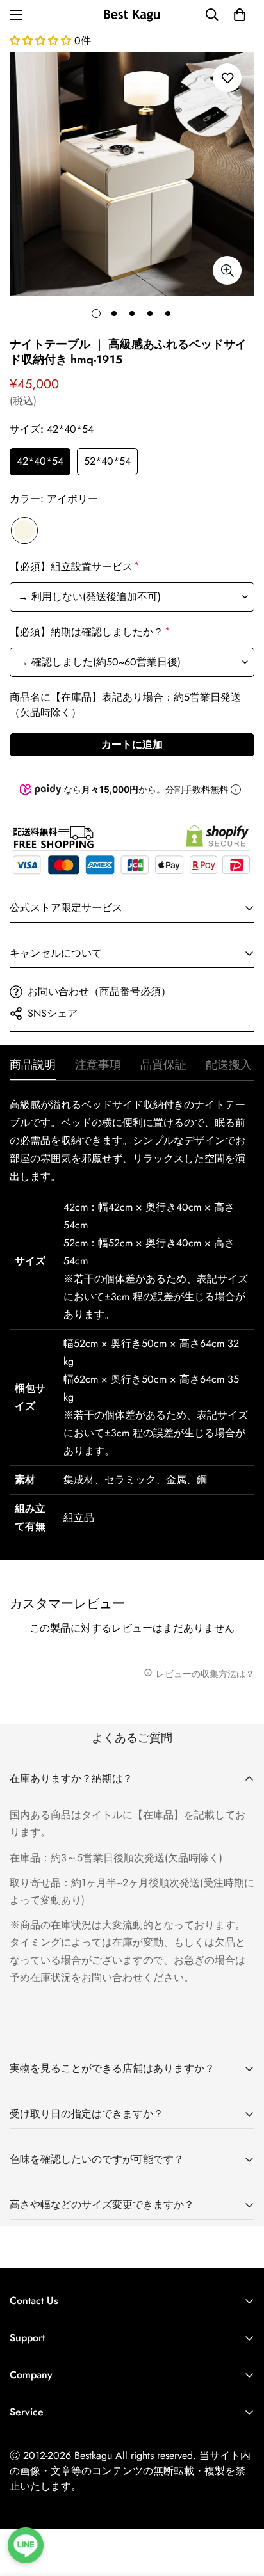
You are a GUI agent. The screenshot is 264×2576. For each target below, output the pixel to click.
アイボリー (24, 530)
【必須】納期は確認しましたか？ (89, 632)
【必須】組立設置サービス (73, 567)
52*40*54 (107, 461)
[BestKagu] (132, 14)
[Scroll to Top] (241, 2508)
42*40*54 (40, 461)
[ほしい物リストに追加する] (227, 78)
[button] (240, 15)
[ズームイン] (227, 270)
